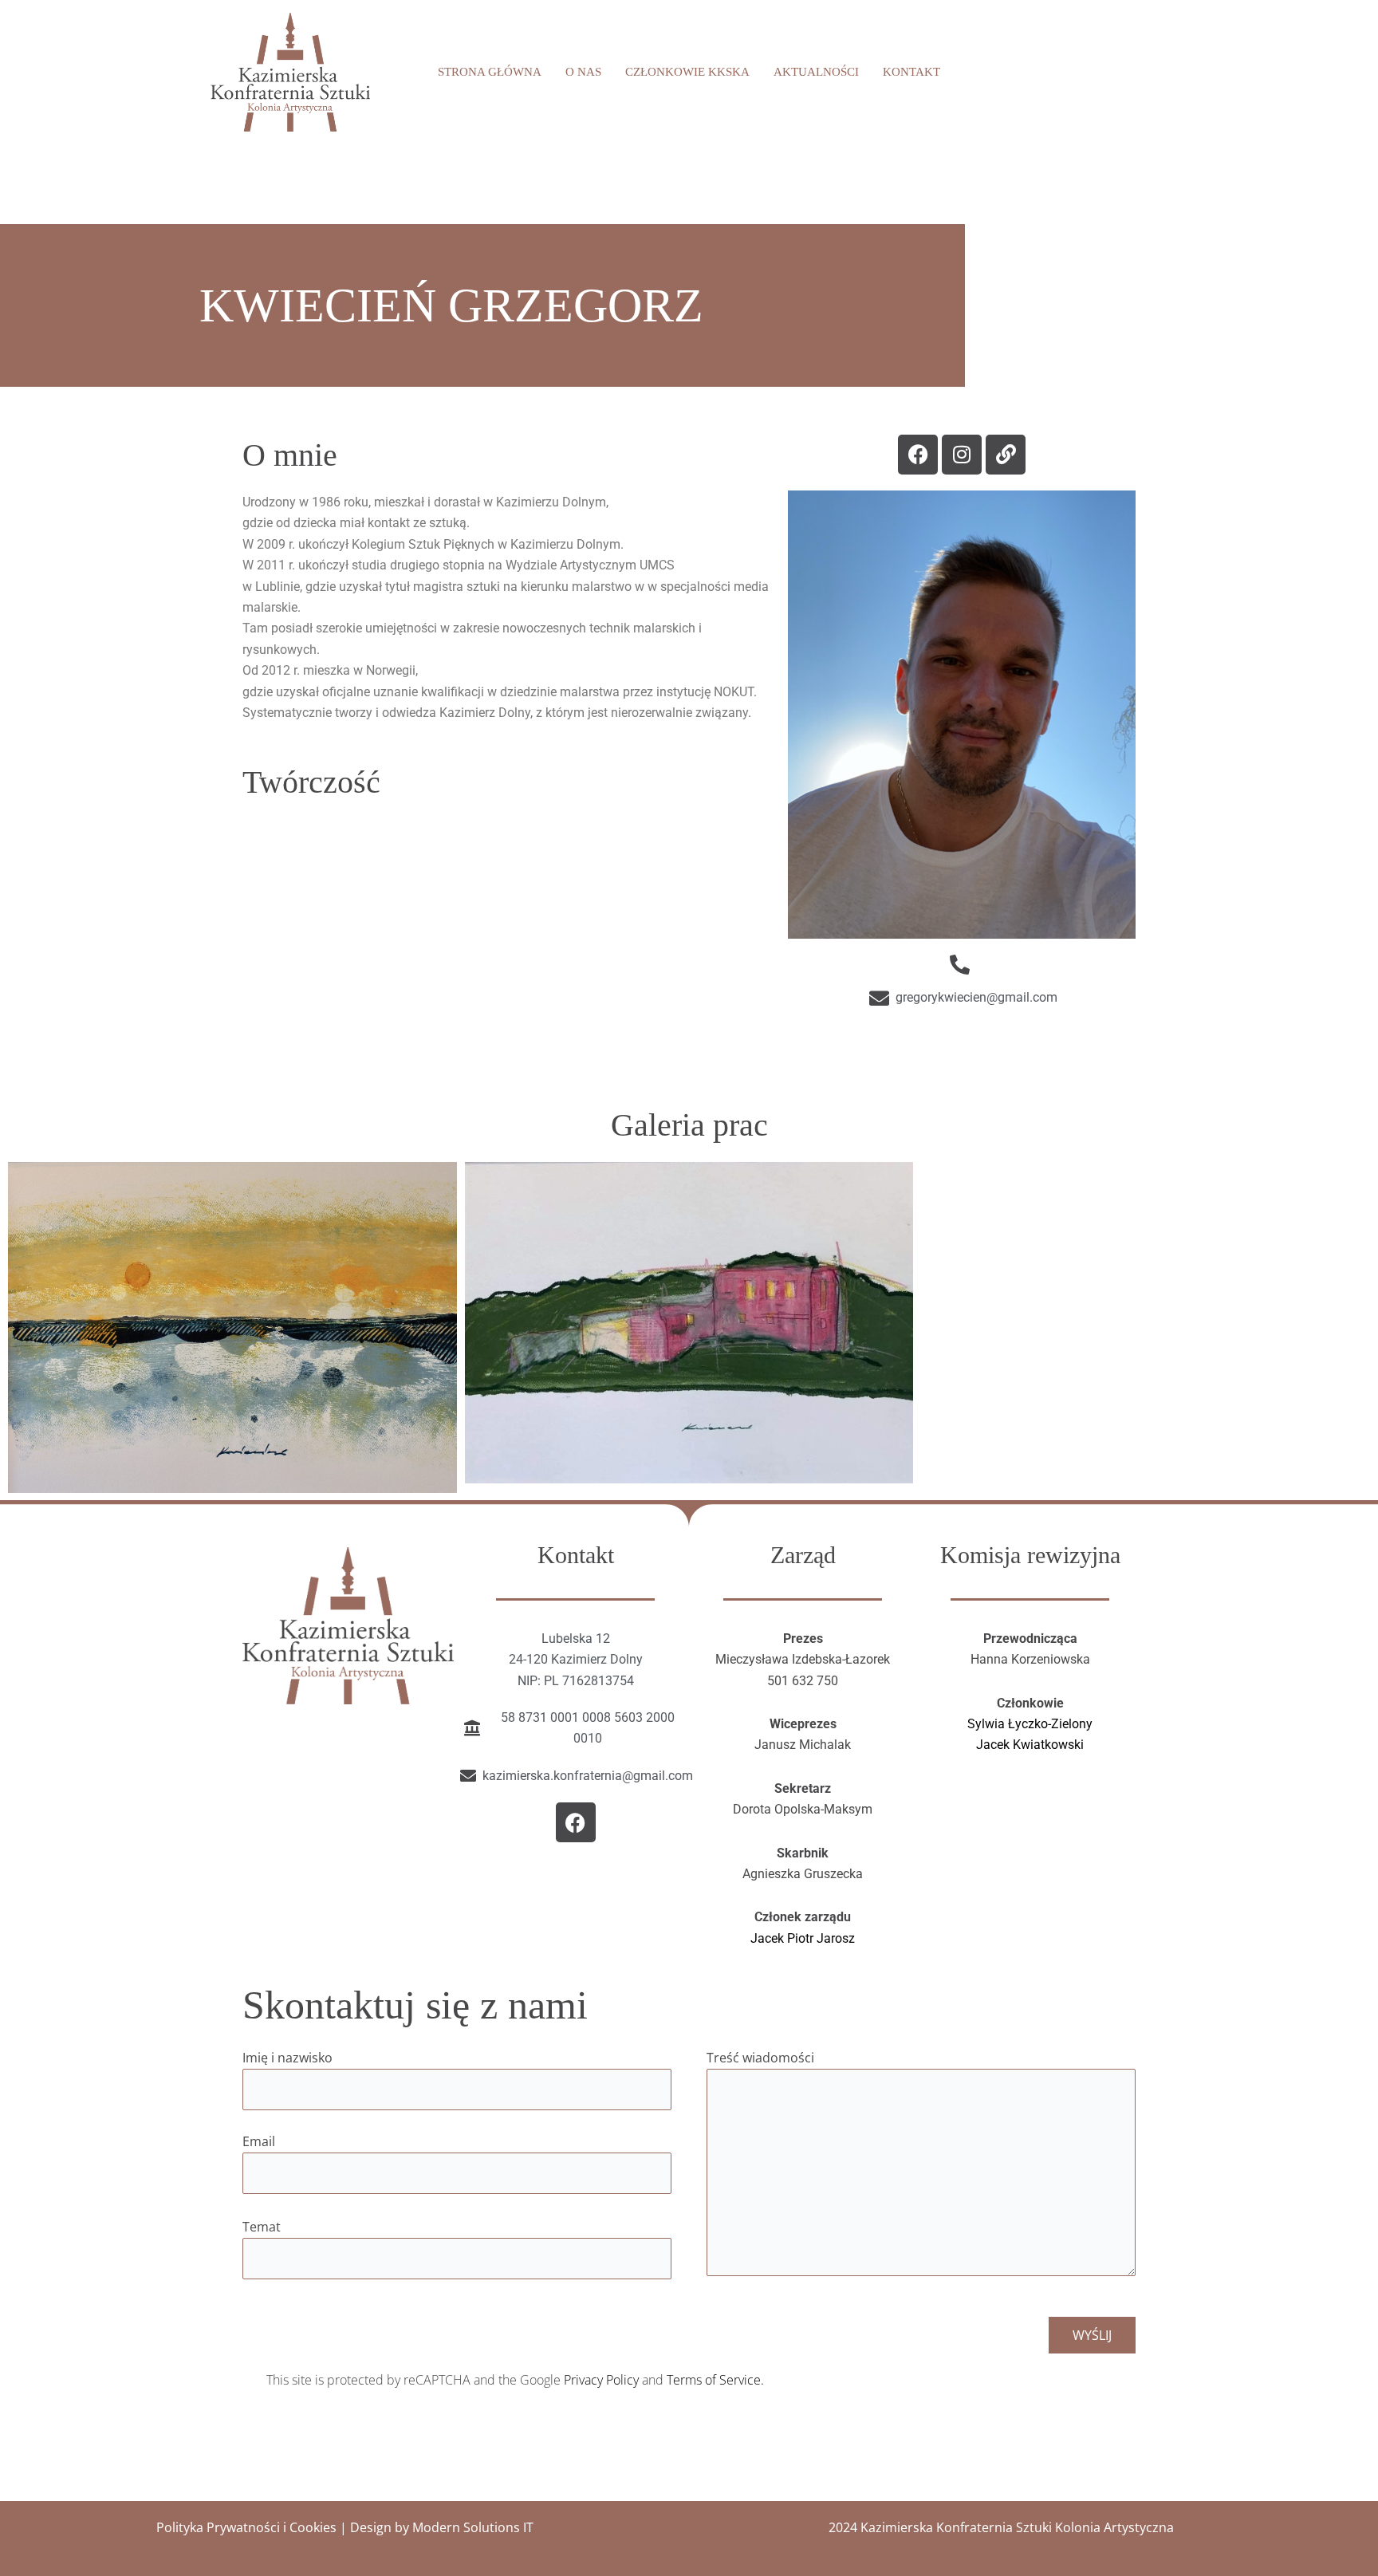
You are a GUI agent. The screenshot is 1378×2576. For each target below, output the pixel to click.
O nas (583, 72)
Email (259, 2141)
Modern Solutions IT (473, 2527)
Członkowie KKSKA (687, 72)
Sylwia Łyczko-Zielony (1030, 1724)
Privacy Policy (601, 2380)
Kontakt (911, 72)
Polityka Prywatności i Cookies (246, 2527)
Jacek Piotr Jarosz (803, 1938)
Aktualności (816, 72)
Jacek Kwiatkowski (1030, 1745)
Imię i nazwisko (287, 2058)
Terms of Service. (715, 2380)
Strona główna (490, 72)
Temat (262, 2227)
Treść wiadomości (760, 2058)
